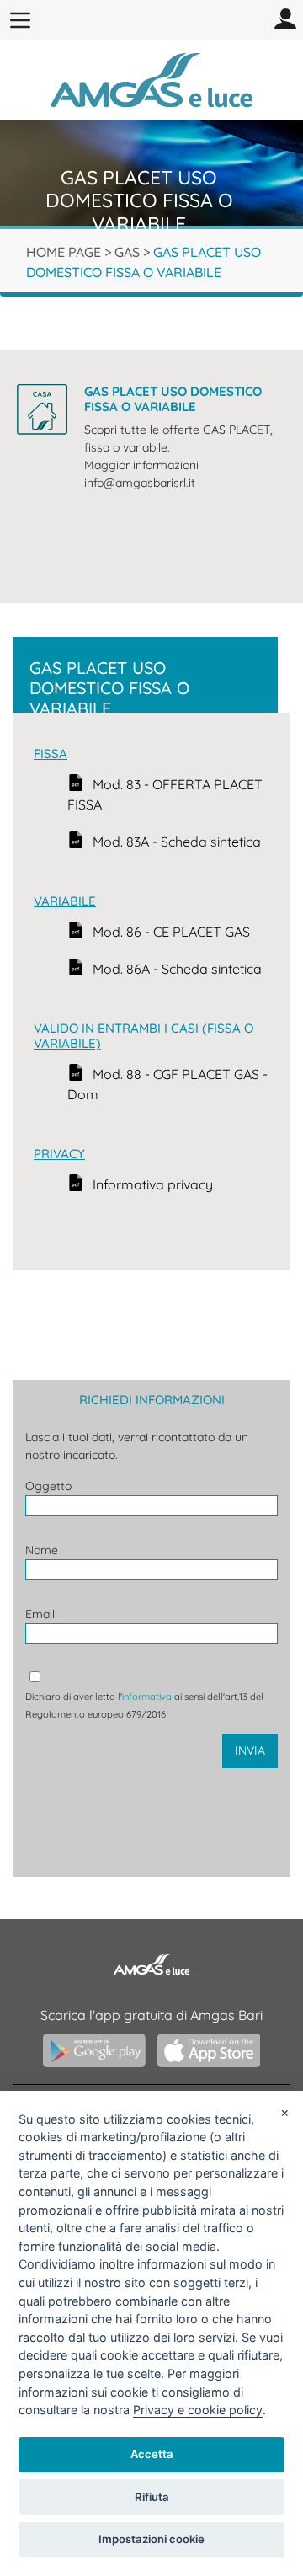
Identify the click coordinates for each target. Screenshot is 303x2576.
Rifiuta (152, 2497)
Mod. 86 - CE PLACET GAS (171, 932)
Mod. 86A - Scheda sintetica (177, 969)
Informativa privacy (153, 1184)
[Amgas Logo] (151, 78)
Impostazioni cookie (151, 2539)
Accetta (152, 2454)
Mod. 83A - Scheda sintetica (177, 842)
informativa (147, 1697)
